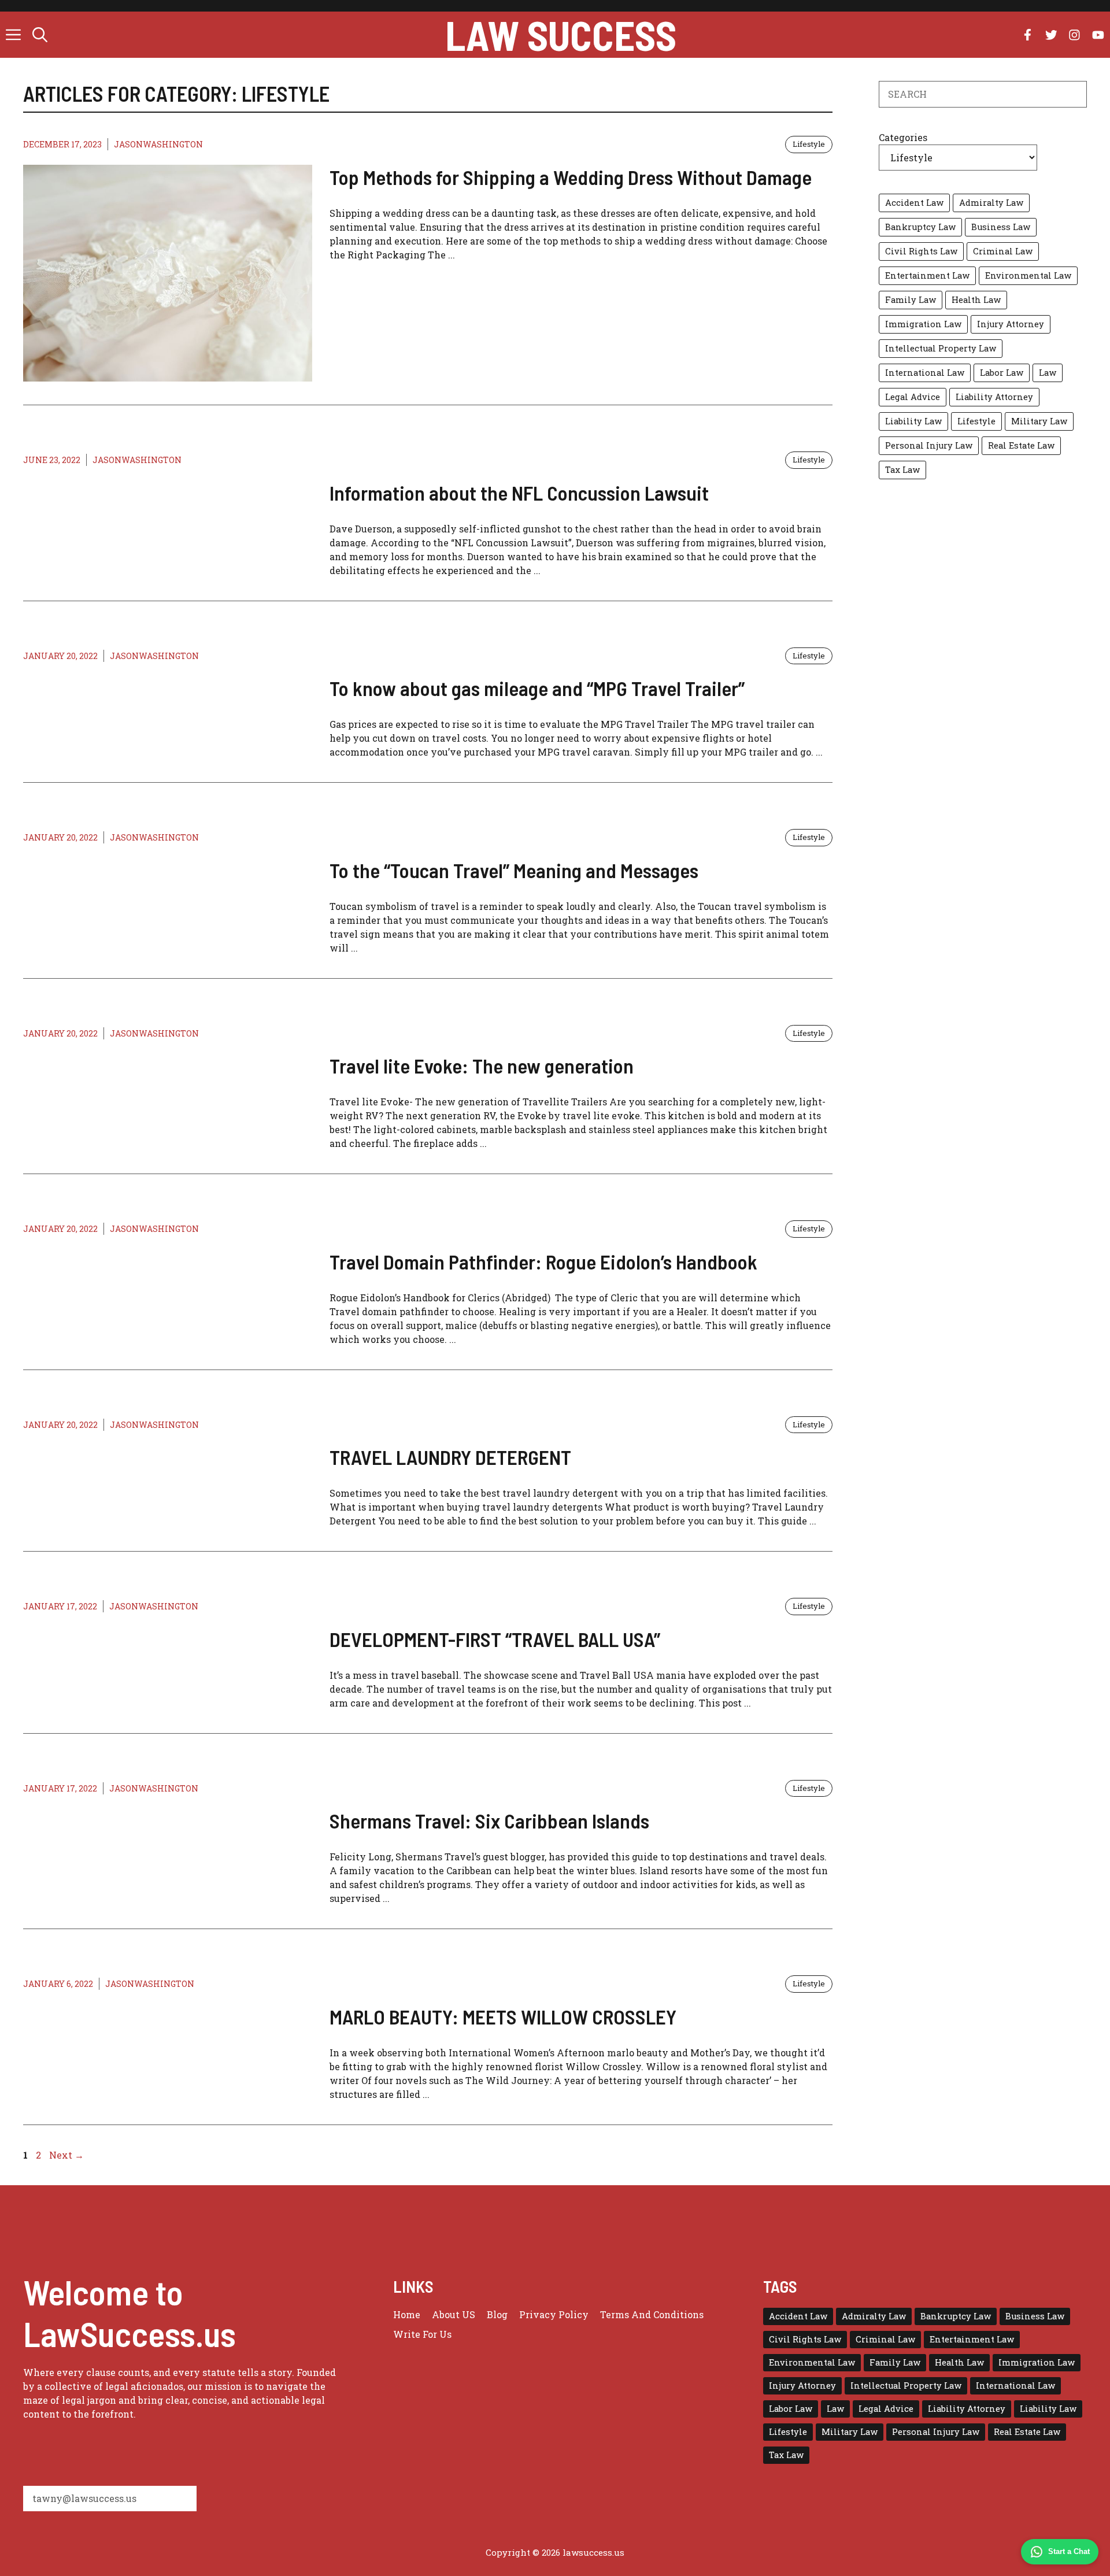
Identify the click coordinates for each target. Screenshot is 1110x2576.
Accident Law (914, 203)
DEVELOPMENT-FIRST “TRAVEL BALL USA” (495, 1639)
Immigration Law (923, 324)
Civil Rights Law (921, 251)
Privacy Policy (554, 2314)
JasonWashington (158, 144)
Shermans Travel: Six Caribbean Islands (489, 1820)
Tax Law (902, 470)
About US (454, 2314)
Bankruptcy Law (920, 227)
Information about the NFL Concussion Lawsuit (519, 493)
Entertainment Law (927, 275)
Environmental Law (1028, 275)
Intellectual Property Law (941, 348)
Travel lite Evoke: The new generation (482, 1065)
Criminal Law (1003, 251)
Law (1048, 373)
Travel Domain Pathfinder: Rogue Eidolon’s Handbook (543, 1261)
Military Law (1039, 421)
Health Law (976, 300)
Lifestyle (809, 144)
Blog (497, 2314)
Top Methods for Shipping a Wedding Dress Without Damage (571, 177)
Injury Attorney (1011, 324)
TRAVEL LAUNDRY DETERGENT (450, 1457)
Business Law (1001, 227)
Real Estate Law (1021, 445)
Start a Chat (1069, 2551)
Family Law (911, 300)
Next (66, 2155)
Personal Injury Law (929, 445)
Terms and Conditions (652, 2314)
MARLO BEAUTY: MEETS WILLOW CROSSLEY (503, 2016)
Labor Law (1002, 373)
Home (407, 2314)
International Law (925, 373)
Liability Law (913, 421)
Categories (903, 137)
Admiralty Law (991, 203)
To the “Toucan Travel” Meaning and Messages (514, 870)
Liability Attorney (994, 397)
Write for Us (422, 2334)
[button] (40, 35)
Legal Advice (913, 397)
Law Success (561, 35)
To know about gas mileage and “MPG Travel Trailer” (537, 688)
